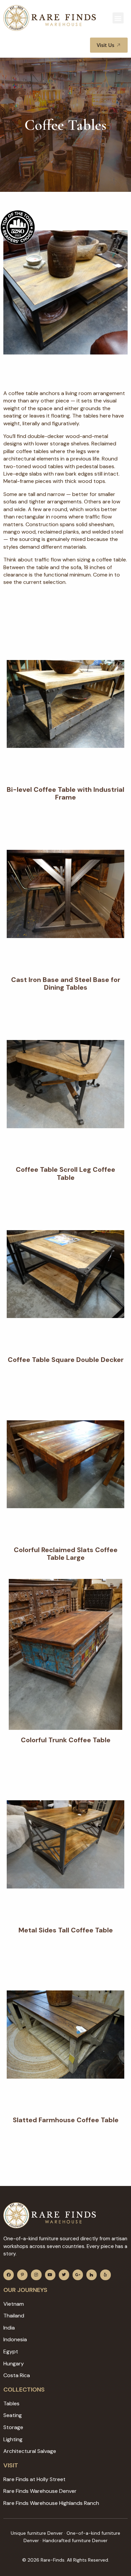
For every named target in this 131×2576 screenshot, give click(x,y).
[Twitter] (64, 2275)
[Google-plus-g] (78, 2275)
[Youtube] (50, 2275)
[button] (118, 18)
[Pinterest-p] (22, 2275)
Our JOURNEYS (25, 2290)
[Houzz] (92, 2275)
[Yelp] (105, 2275)
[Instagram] (36, 2275)
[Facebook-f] (9, 2275)
